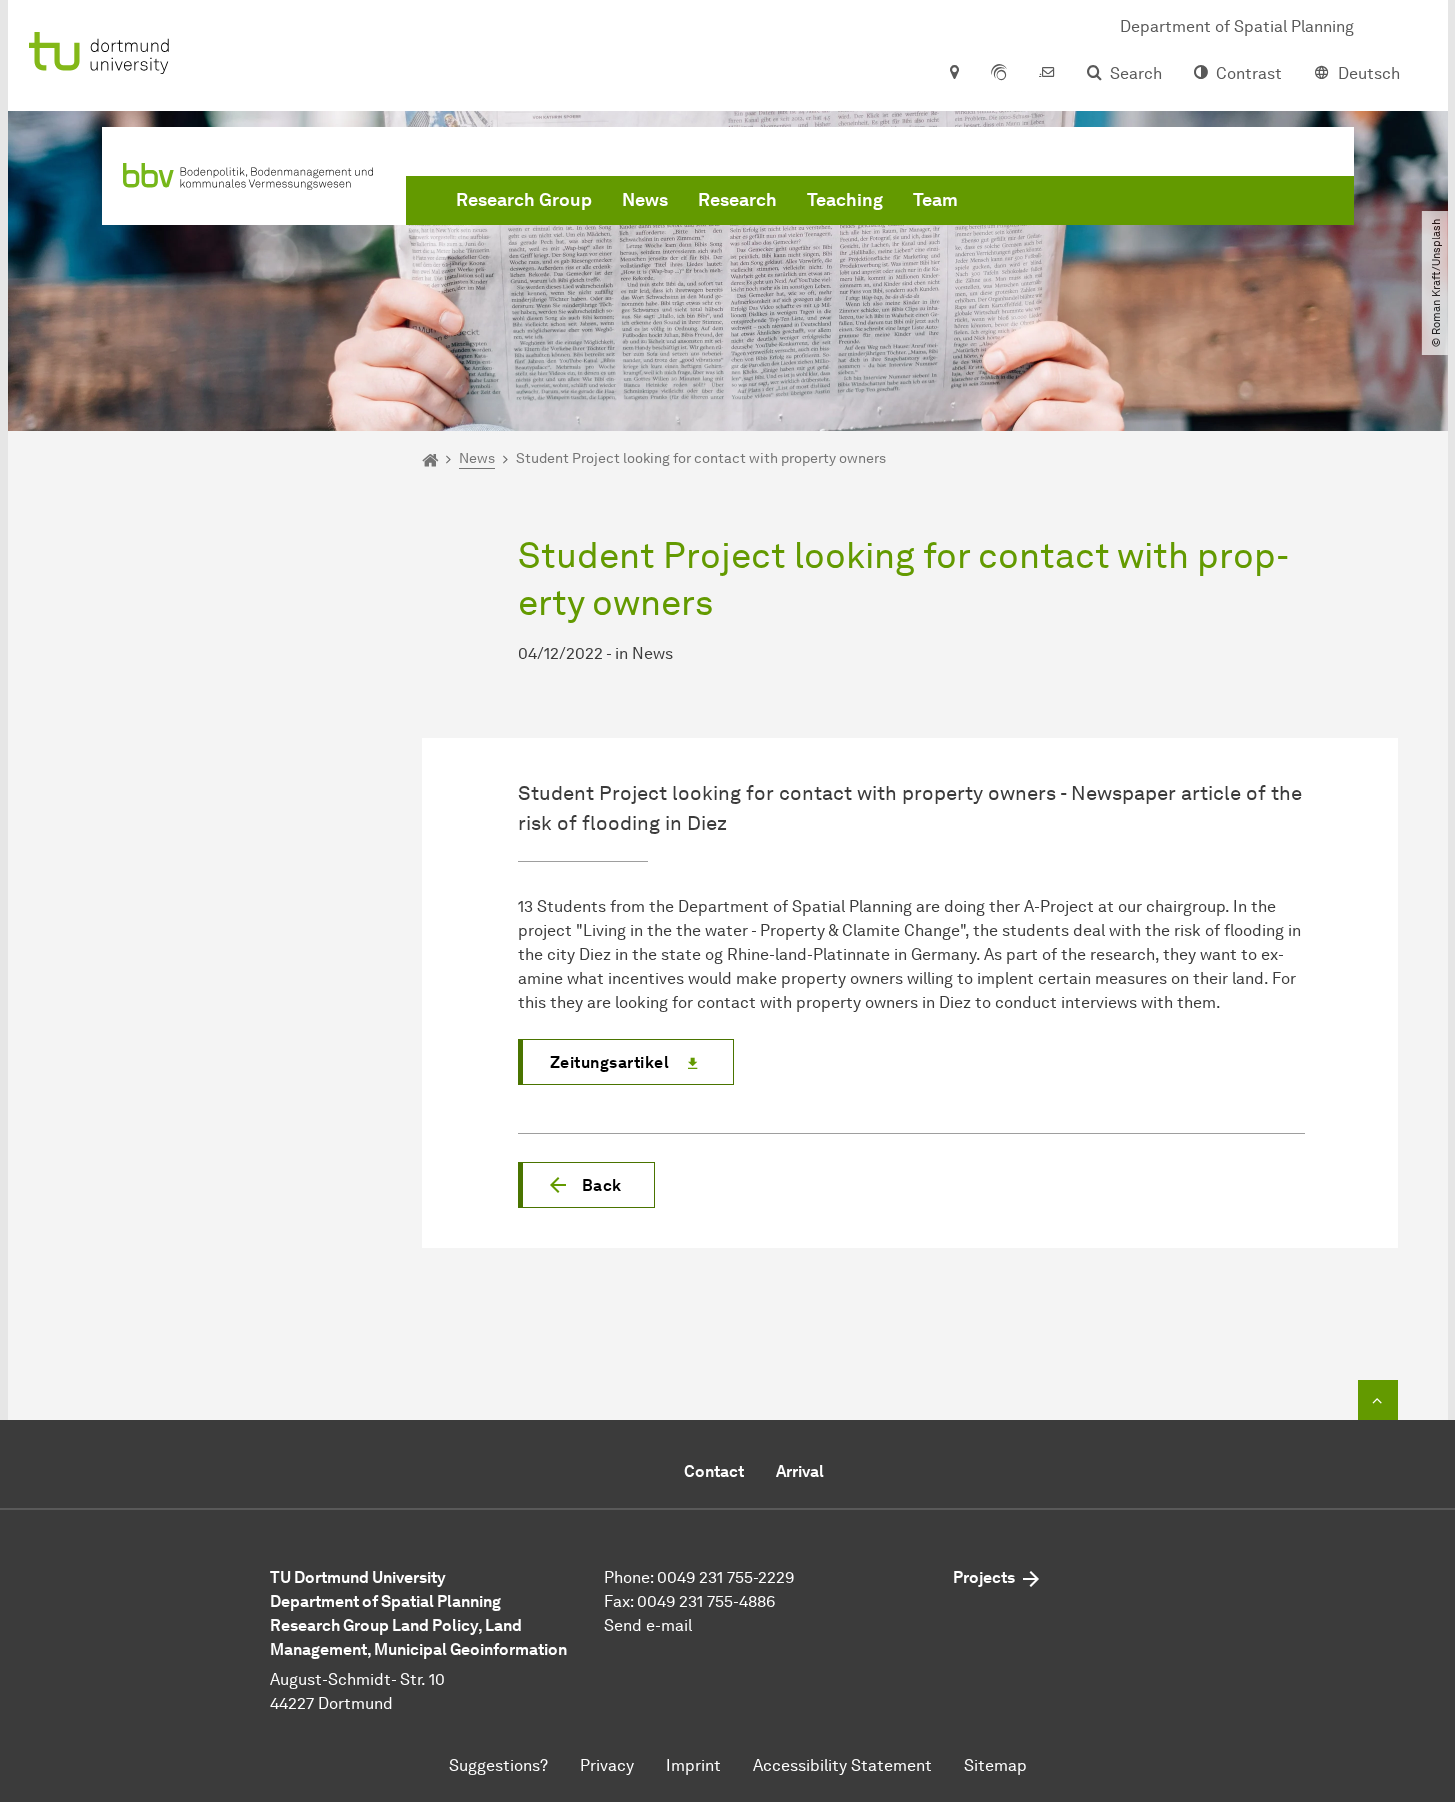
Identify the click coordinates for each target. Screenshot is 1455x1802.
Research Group (524, 200)
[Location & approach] (953, 74)
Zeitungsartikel (610, 1062)
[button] (586, 1185)
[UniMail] (1047, 74)
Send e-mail (648, 1625)
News (645, 200)
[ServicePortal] (999, 74)
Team (935, 200)
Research (737, 200)
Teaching (845, 200)
